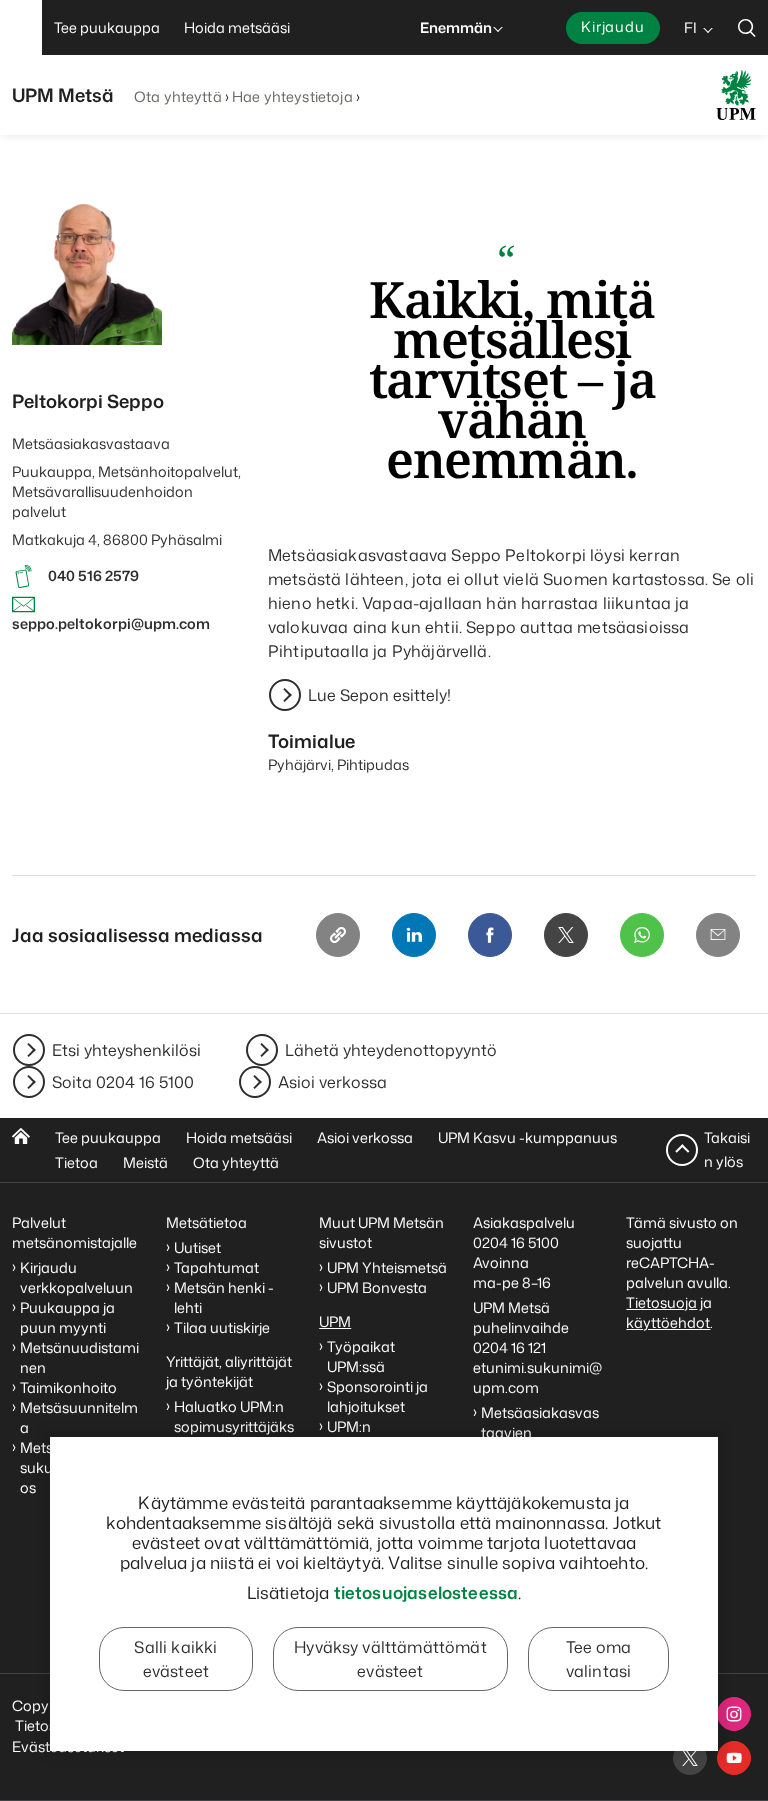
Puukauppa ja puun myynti (67, 1317)
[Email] (718, 935)
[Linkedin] (414, 935)
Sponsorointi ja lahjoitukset (377, 1396)
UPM (335, 1321)
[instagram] (734, 1714)
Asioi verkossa (332, 1082)
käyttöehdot (668, 1322)
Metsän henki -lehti (224, 1297)
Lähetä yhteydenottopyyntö (391, 1050)
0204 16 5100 (516, 1242)
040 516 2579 (93, 575)
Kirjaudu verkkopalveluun (76, 1277)
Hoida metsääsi (239, 1137)
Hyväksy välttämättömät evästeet (390, 1659)
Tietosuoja (661, 1302)
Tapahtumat (216, 1267)
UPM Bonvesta (378, 1287)
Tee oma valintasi (599, 1659)
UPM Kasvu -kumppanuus (527, 1137)
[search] (747, 27)
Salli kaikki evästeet (175, 1659)
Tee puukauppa (108, 1137)
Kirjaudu (613, 26)
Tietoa (76, 1162)
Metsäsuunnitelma (79, 1417)
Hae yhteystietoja (292, 96)
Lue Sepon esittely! (379, 695)
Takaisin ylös (727, 1149)
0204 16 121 (509, 1347)
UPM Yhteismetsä (387, 1267)
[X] (566, 935)
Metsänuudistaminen (79, 1357)
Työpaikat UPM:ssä (361, 1356)
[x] (690, 1758)
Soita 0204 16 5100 (123, 1082)
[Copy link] (338, 935)
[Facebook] (490, 935)
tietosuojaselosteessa (426, 1592)
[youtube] (734, 1758)
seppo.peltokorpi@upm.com (111, 623)
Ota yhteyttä (178, 96)
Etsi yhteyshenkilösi (126, 1050)
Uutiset (197, 1247)
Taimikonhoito (68, 1387)
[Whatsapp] (642, 935)
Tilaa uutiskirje (222, 1327)
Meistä (145, 1162)
